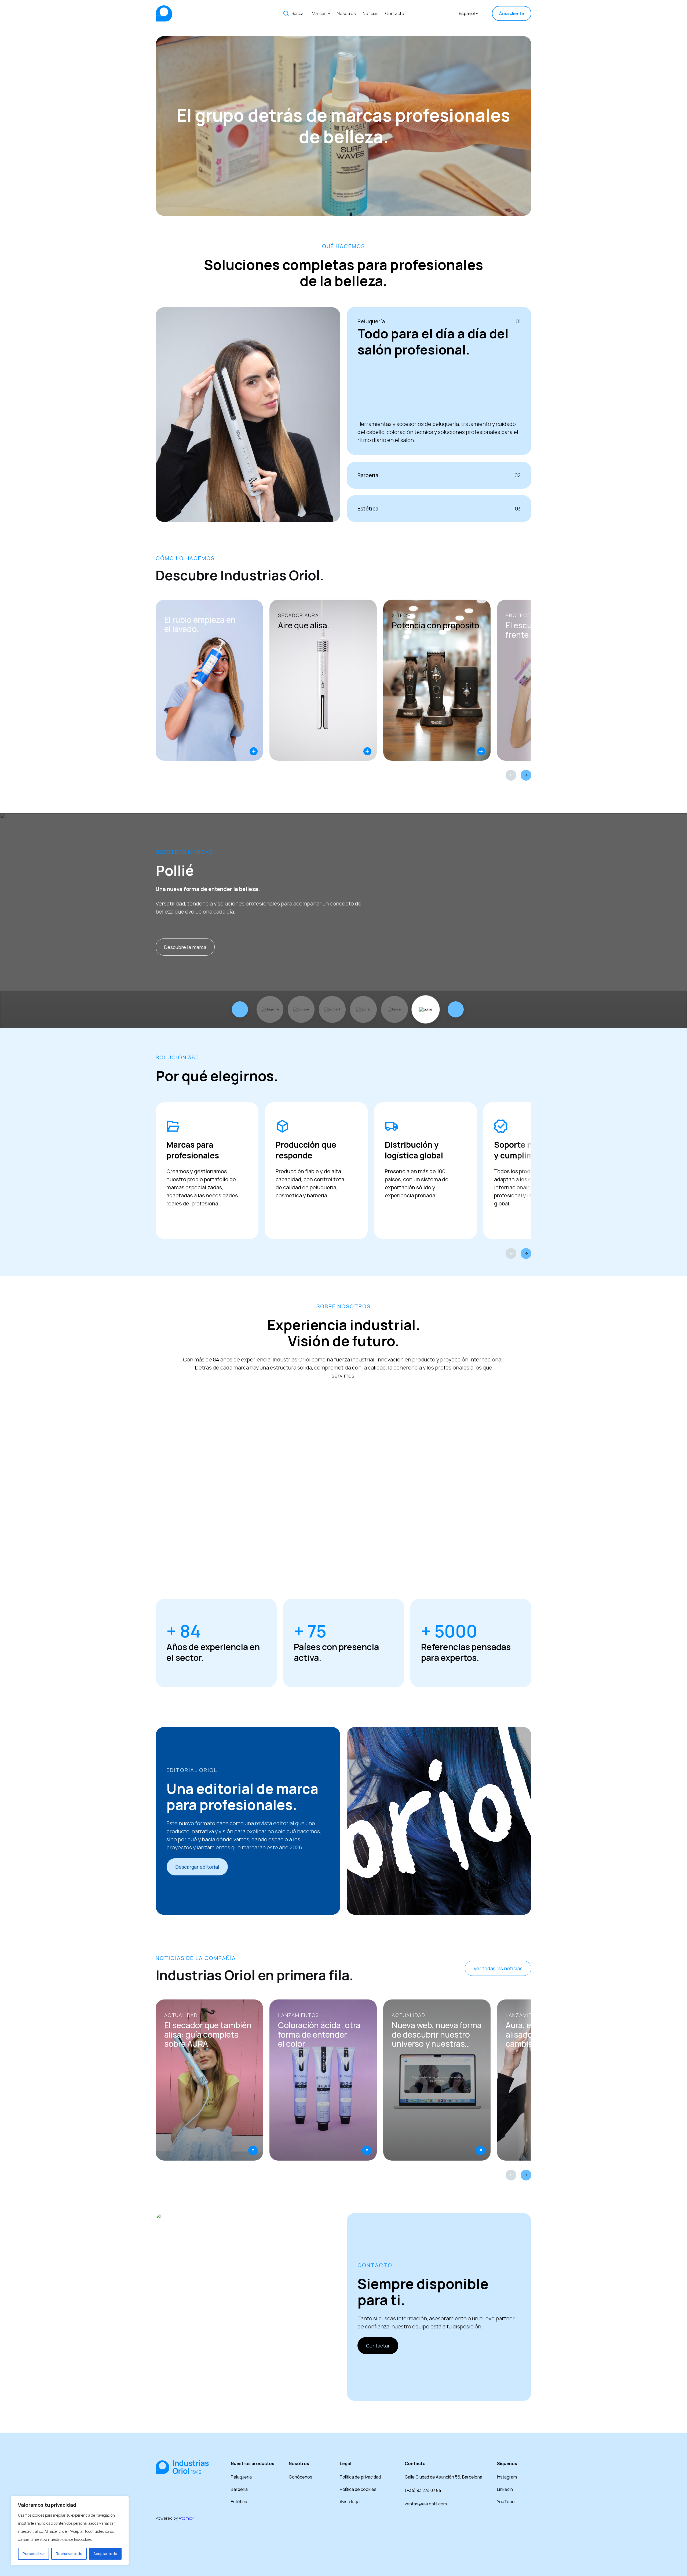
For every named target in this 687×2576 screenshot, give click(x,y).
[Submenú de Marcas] (329, 13)
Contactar (378, 2346)
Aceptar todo (105, 2554)
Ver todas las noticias (498, 1968)
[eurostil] (332, 1009)
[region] (70, 2531)
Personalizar (34, 2554)
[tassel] (394, 1009)
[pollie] (426, 1009)
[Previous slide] (511, 775)
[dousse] (301, 1009)
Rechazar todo (69, 2554)
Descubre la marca (185, 947)
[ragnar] (363, 1009)
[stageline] (270, 1009)
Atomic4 (187, 2518)
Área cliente (512, 13)
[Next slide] (526, 775)
